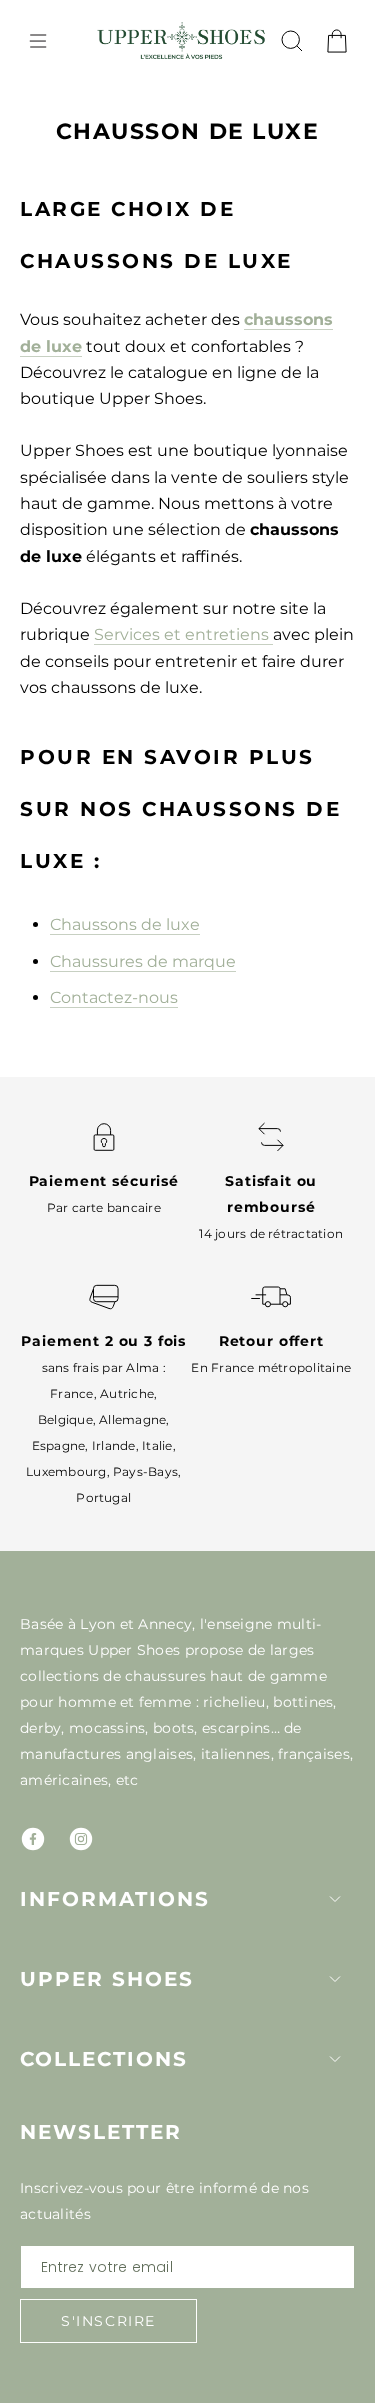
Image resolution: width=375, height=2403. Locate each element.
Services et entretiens (183, 634)
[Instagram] (81, 1839)
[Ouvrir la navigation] (38, 41)
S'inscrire (108, 2321)
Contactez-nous (114, 997)
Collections (104, 2059)
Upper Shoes (107, 1979)
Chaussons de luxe (125, 924)
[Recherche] (292, 41)
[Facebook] (33, 1839)
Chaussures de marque (143, 961)
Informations (115, 1899)
